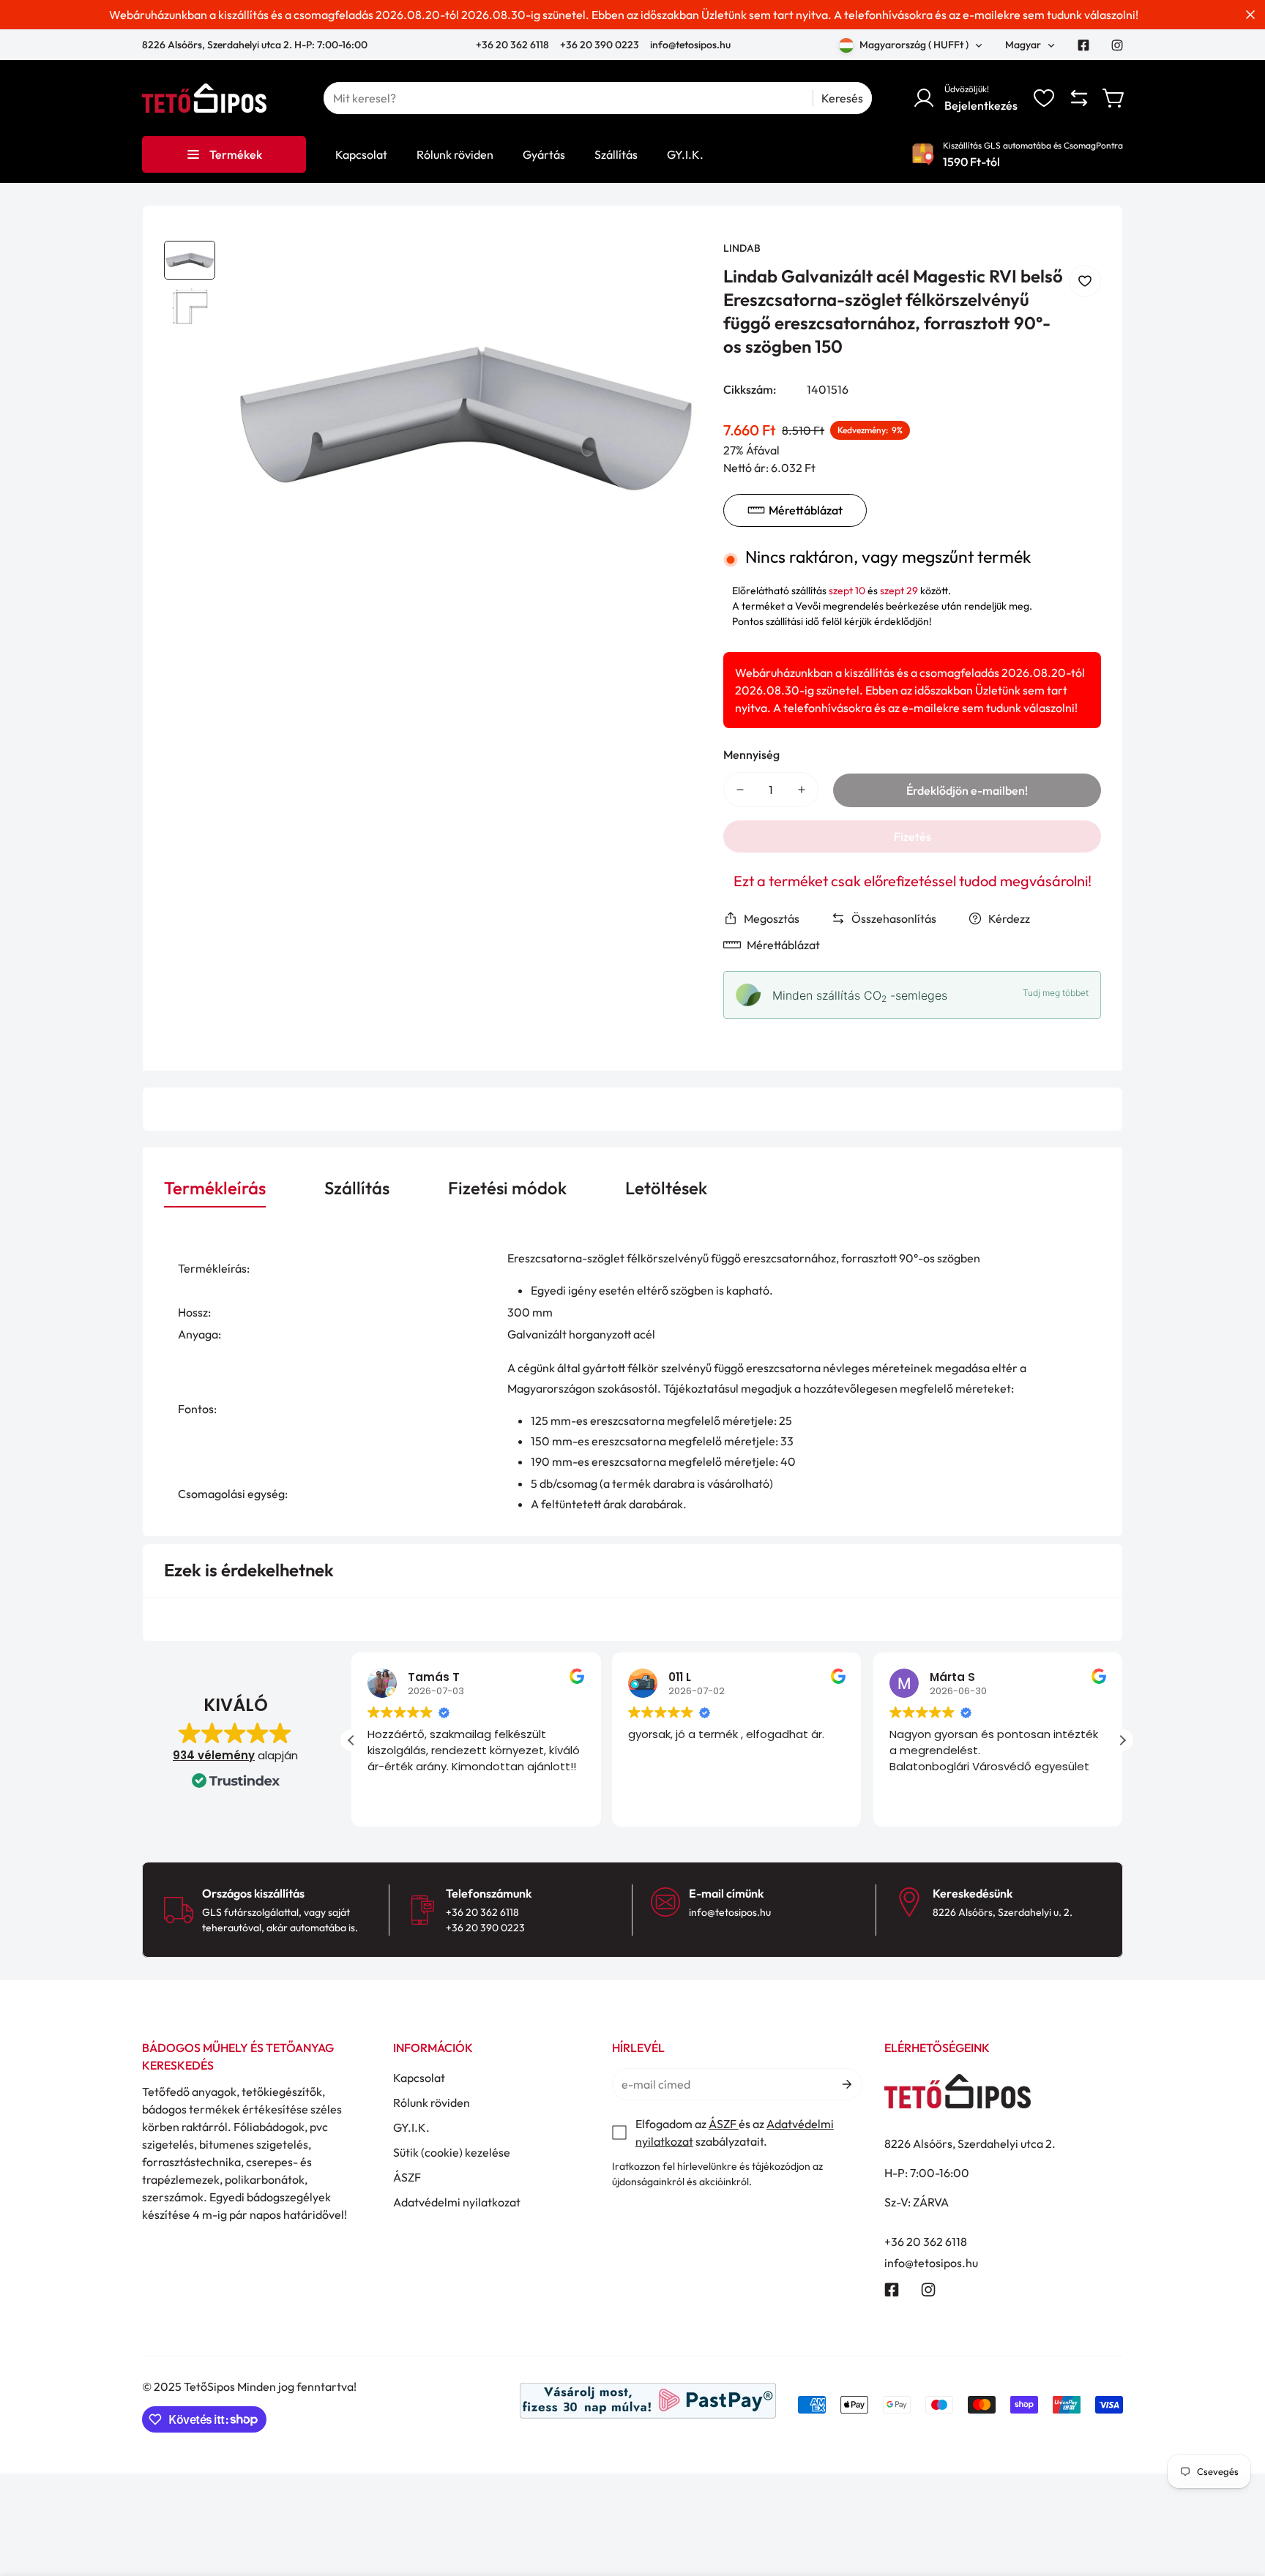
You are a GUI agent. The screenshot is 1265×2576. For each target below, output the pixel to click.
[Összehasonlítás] (1079, 98)
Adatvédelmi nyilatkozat (457, 2202)
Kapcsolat (419, 2078)
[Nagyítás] (671, 272)
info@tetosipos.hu (690, 45)
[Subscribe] (846, 2084)
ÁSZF (407, 2177)
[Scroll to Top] (1236, 2496)
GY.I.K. (411, 2127)
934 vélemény (214, 1755)
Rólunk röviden (432, 2103)
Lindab (742, 248)
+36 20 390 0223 (600, 45)
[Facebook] (1083, 45)
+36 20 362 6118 (514, 45)
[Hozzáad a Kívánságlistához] (1085, 281)
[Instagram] (1117, 45)
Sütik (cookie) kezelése (452, 2152)
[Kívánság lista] (1044, 98)
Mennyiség (751, 755)
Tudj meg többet (1056, 993)
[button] (1114, 98)
